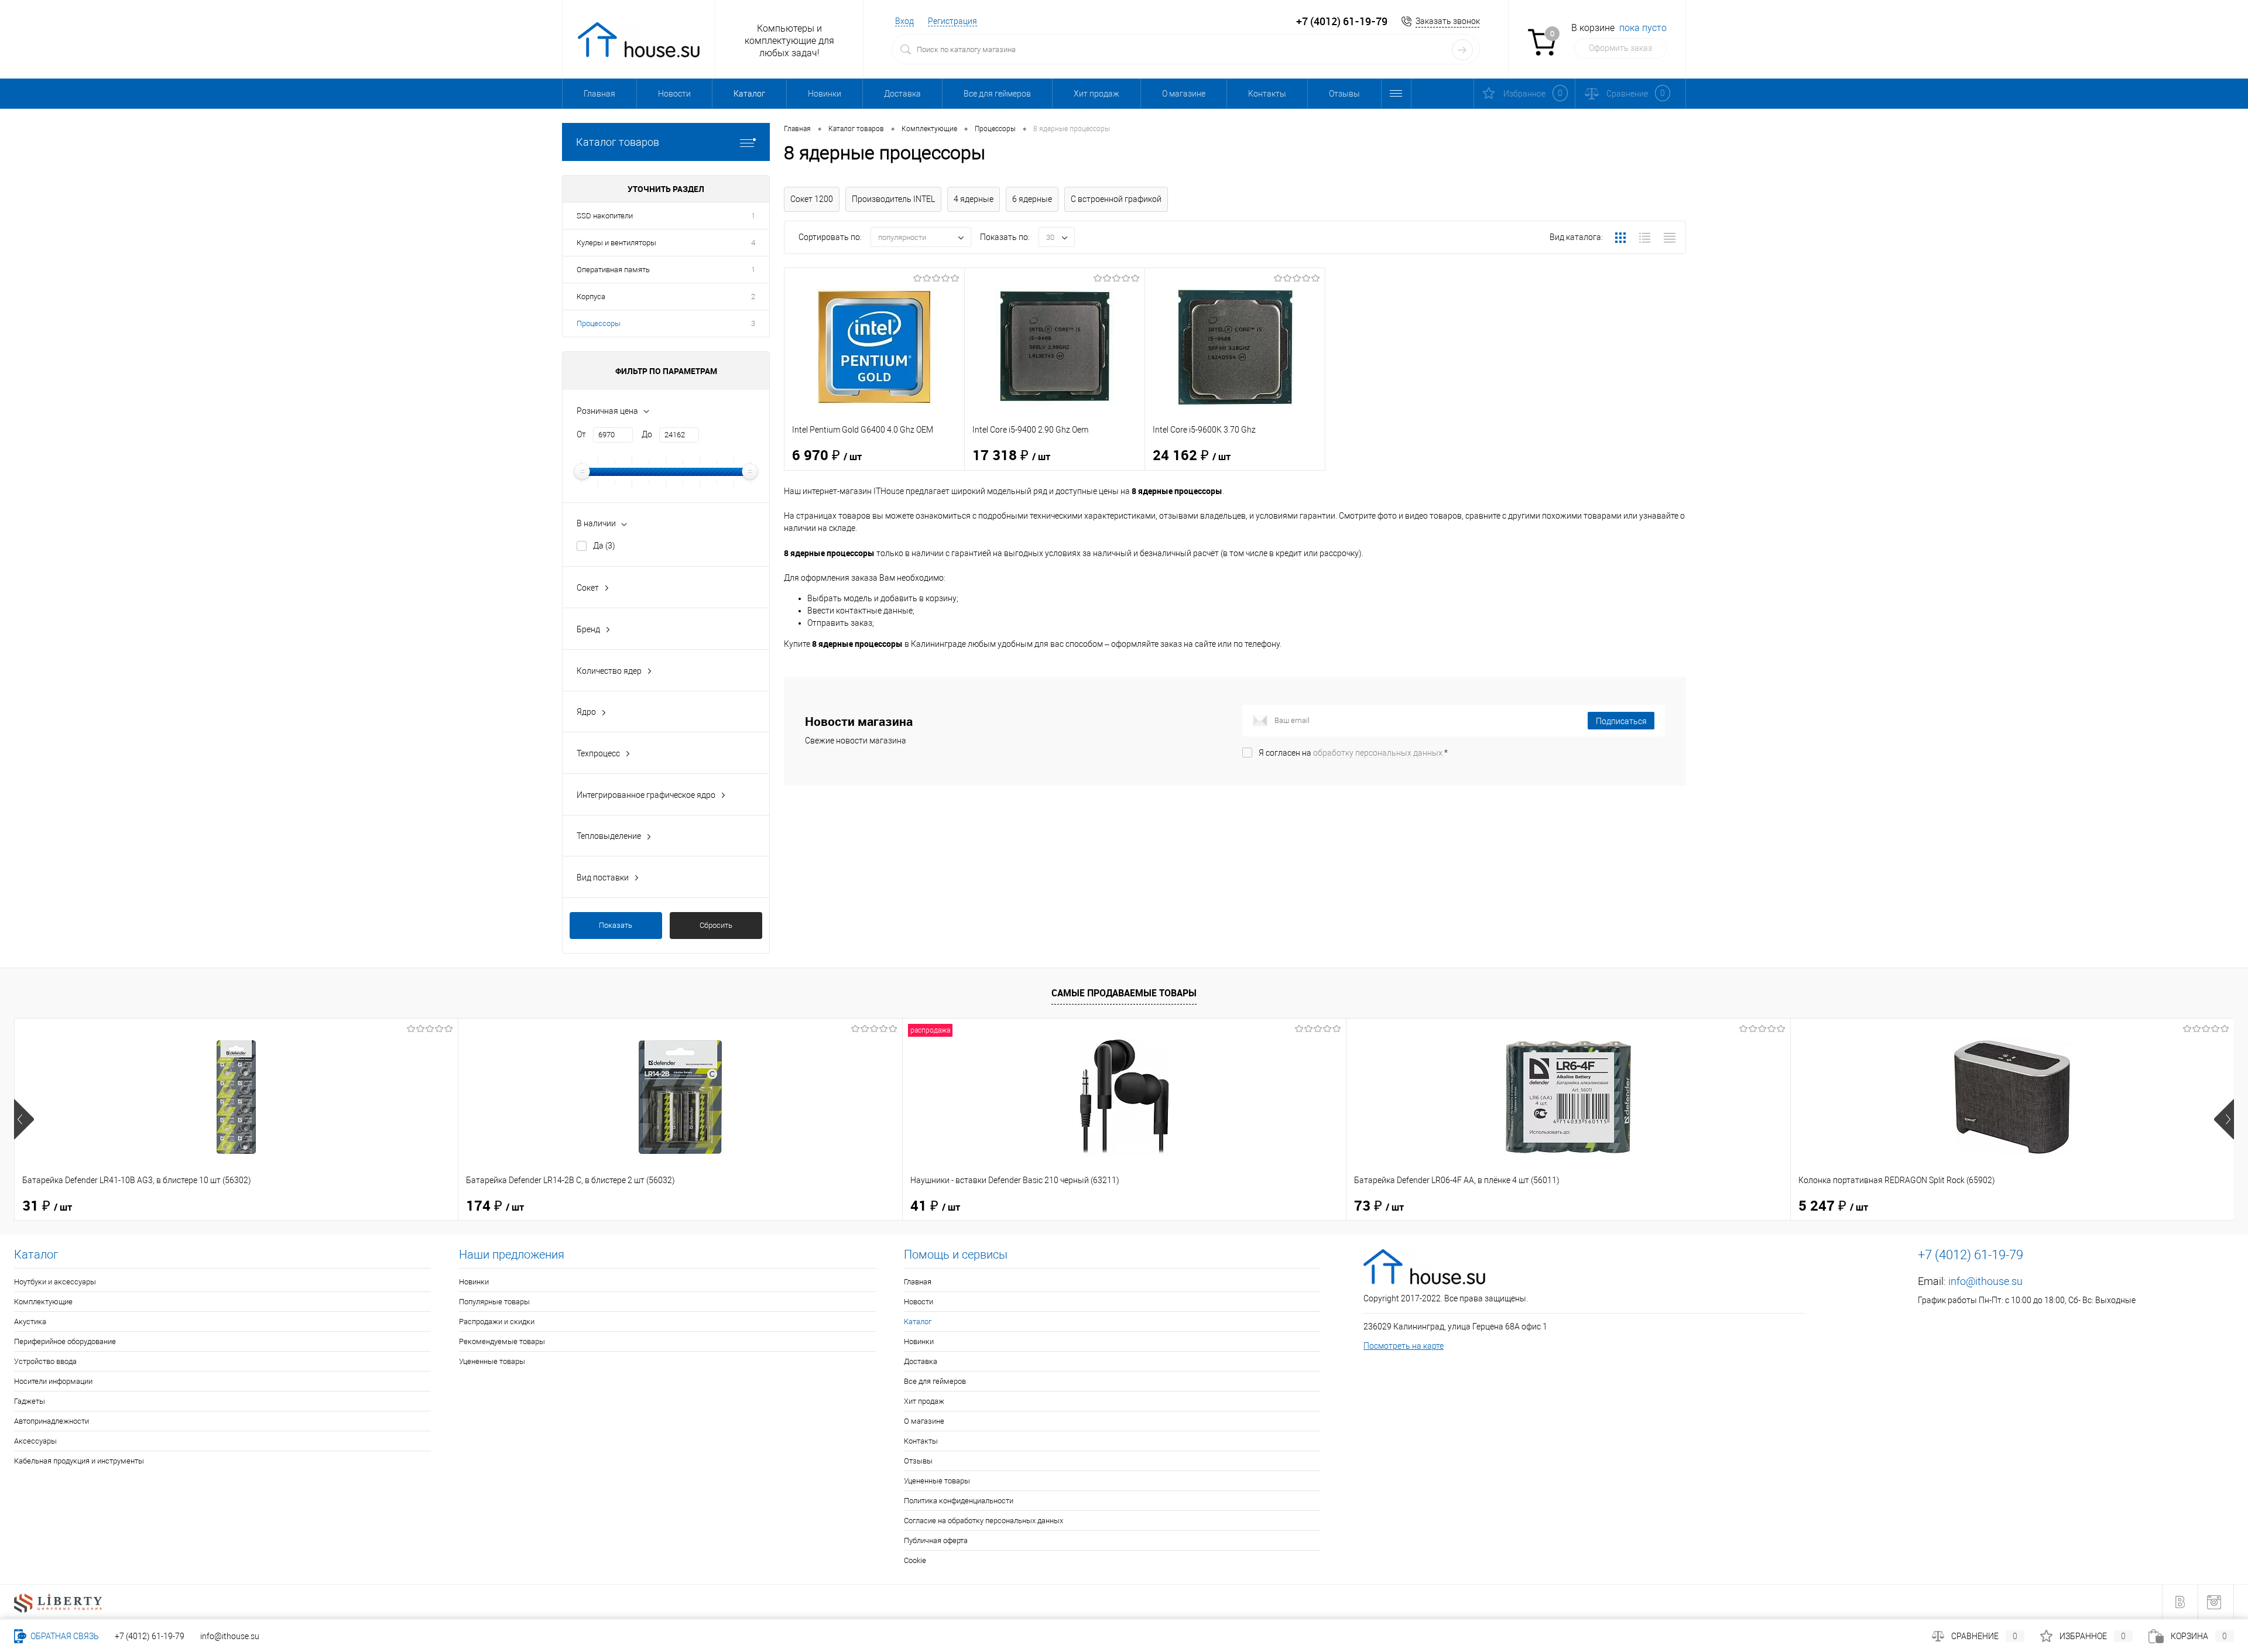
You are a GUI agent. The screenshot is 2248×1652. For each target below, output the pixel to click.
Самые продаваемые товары (1124, 993)
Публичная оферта (936, 1540)
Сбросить (716, 925)
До (647, 434)
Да (604, 546)
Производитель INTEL (893, 199)
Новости (674, 94)
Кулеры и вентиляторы (616, 243)
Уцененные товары (492, 1361)
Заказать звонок (1448, 21)
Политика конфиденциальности (959, 1501)
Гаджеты (30, 1401)
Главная (599, 94)
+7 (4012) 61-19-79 (150, 1636)
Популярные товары (494, 1302)
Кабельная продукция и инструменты (79, 1461)
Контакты (1267, 94)
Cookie (915, 1560)
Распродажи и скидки (497, 1322)
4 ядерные (974, 199)
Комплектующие (43, 1302)
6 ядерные (1032, 199)
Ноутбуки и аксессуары (55, 1282)
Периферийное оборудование (65, 1341)
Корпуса (591, 297)
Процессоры (599, 323)
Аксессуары (35, 1441)
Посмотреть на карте (1404, 1346)
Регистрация (952, 21)
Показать (616, 925)
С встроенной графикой (1116, 199)
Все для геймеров (997, 94)
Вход (904, 21)
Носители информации (53, 1381)
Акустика (30, 1322)
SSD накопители (605, 216)
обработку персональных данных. (1379, 753)
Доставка (902, 94)
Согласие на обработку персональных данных (983, 1521)
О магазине (1184, 94)
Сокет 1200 (812, 199)
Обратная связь (64, 1636)
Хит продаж (1096, 94)
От (581, 434)
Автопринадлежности (52, 1421)
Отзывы (1344, 94)
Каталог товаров (618, 142)
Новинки (825, 94)
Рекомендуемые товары (502, 1341)
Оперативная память (613, 270)
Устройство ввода (45, 1361)
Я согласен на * (1353, 753)
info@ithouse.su (1985, 1281)
